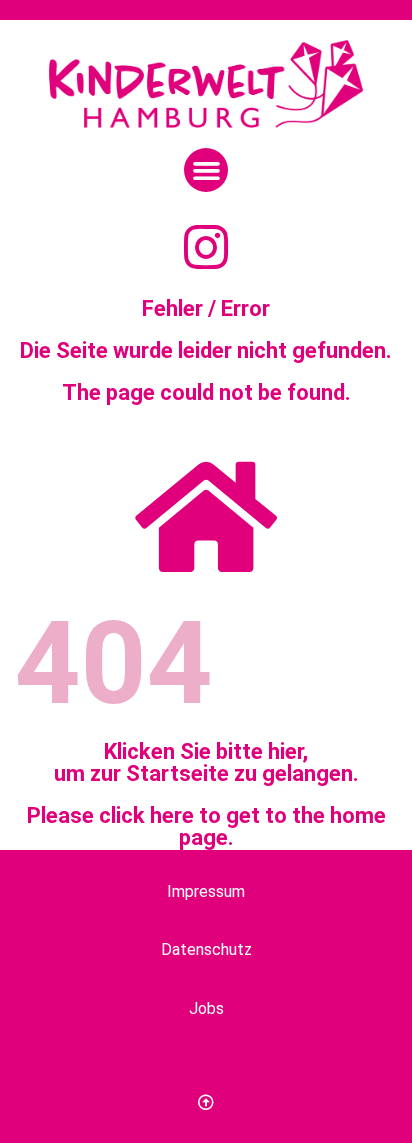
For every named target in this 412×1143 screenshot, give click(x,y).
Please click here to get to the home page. (206, 826)
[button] (206, 170)
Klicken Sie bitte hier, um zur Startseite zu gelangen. (206, 762)
